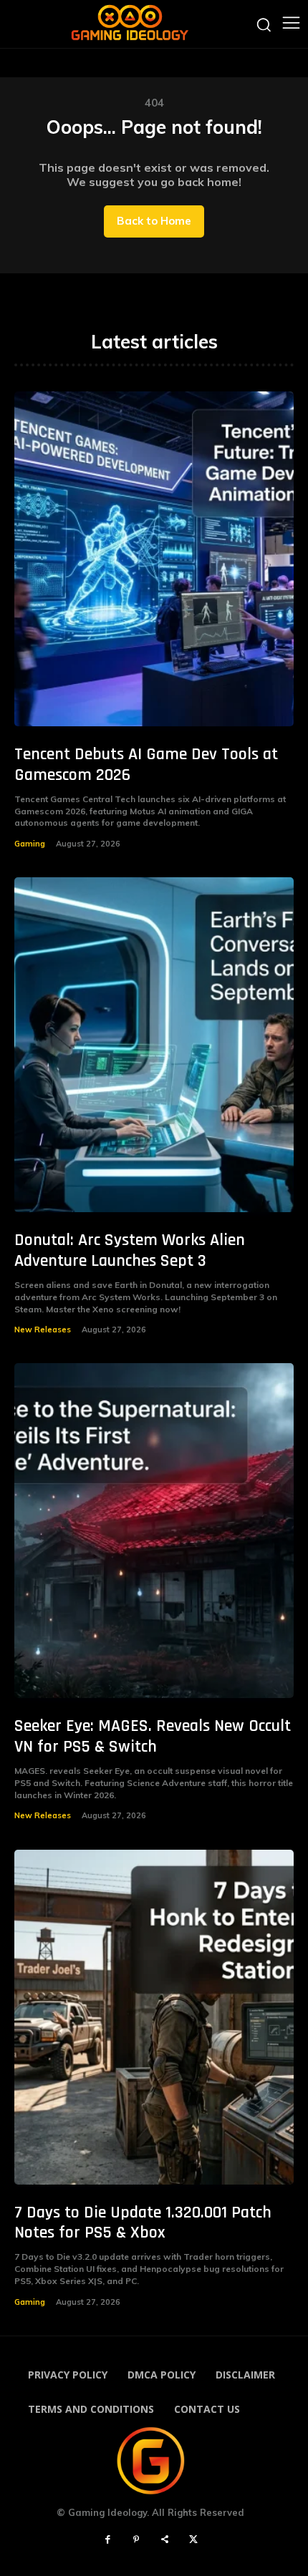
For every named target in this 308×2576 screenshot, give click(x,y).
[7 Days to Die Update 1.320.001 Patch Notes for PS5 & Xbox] (154, 2017)
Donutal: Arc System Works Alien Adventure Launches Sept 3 (130, 1250)
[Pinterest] (136, 2540)
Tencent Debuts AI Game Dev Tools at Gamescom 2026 (146, 765)
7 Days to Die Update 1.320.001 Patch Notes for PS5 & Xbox (143, 2223)
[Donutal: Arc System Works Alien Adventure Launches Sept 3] (154, 1045)
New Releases (43, 1330)
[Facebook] (107, 2540)
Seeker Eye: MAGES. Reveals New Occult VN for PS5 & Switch (153, 1736)
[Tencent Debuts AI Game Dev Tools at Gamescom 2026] (154, 559)
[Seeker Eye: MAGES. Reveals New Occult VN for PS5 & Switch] (154, 1531)
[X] (193, 2540)
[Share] (165, 2540)
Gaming (30, 844)
